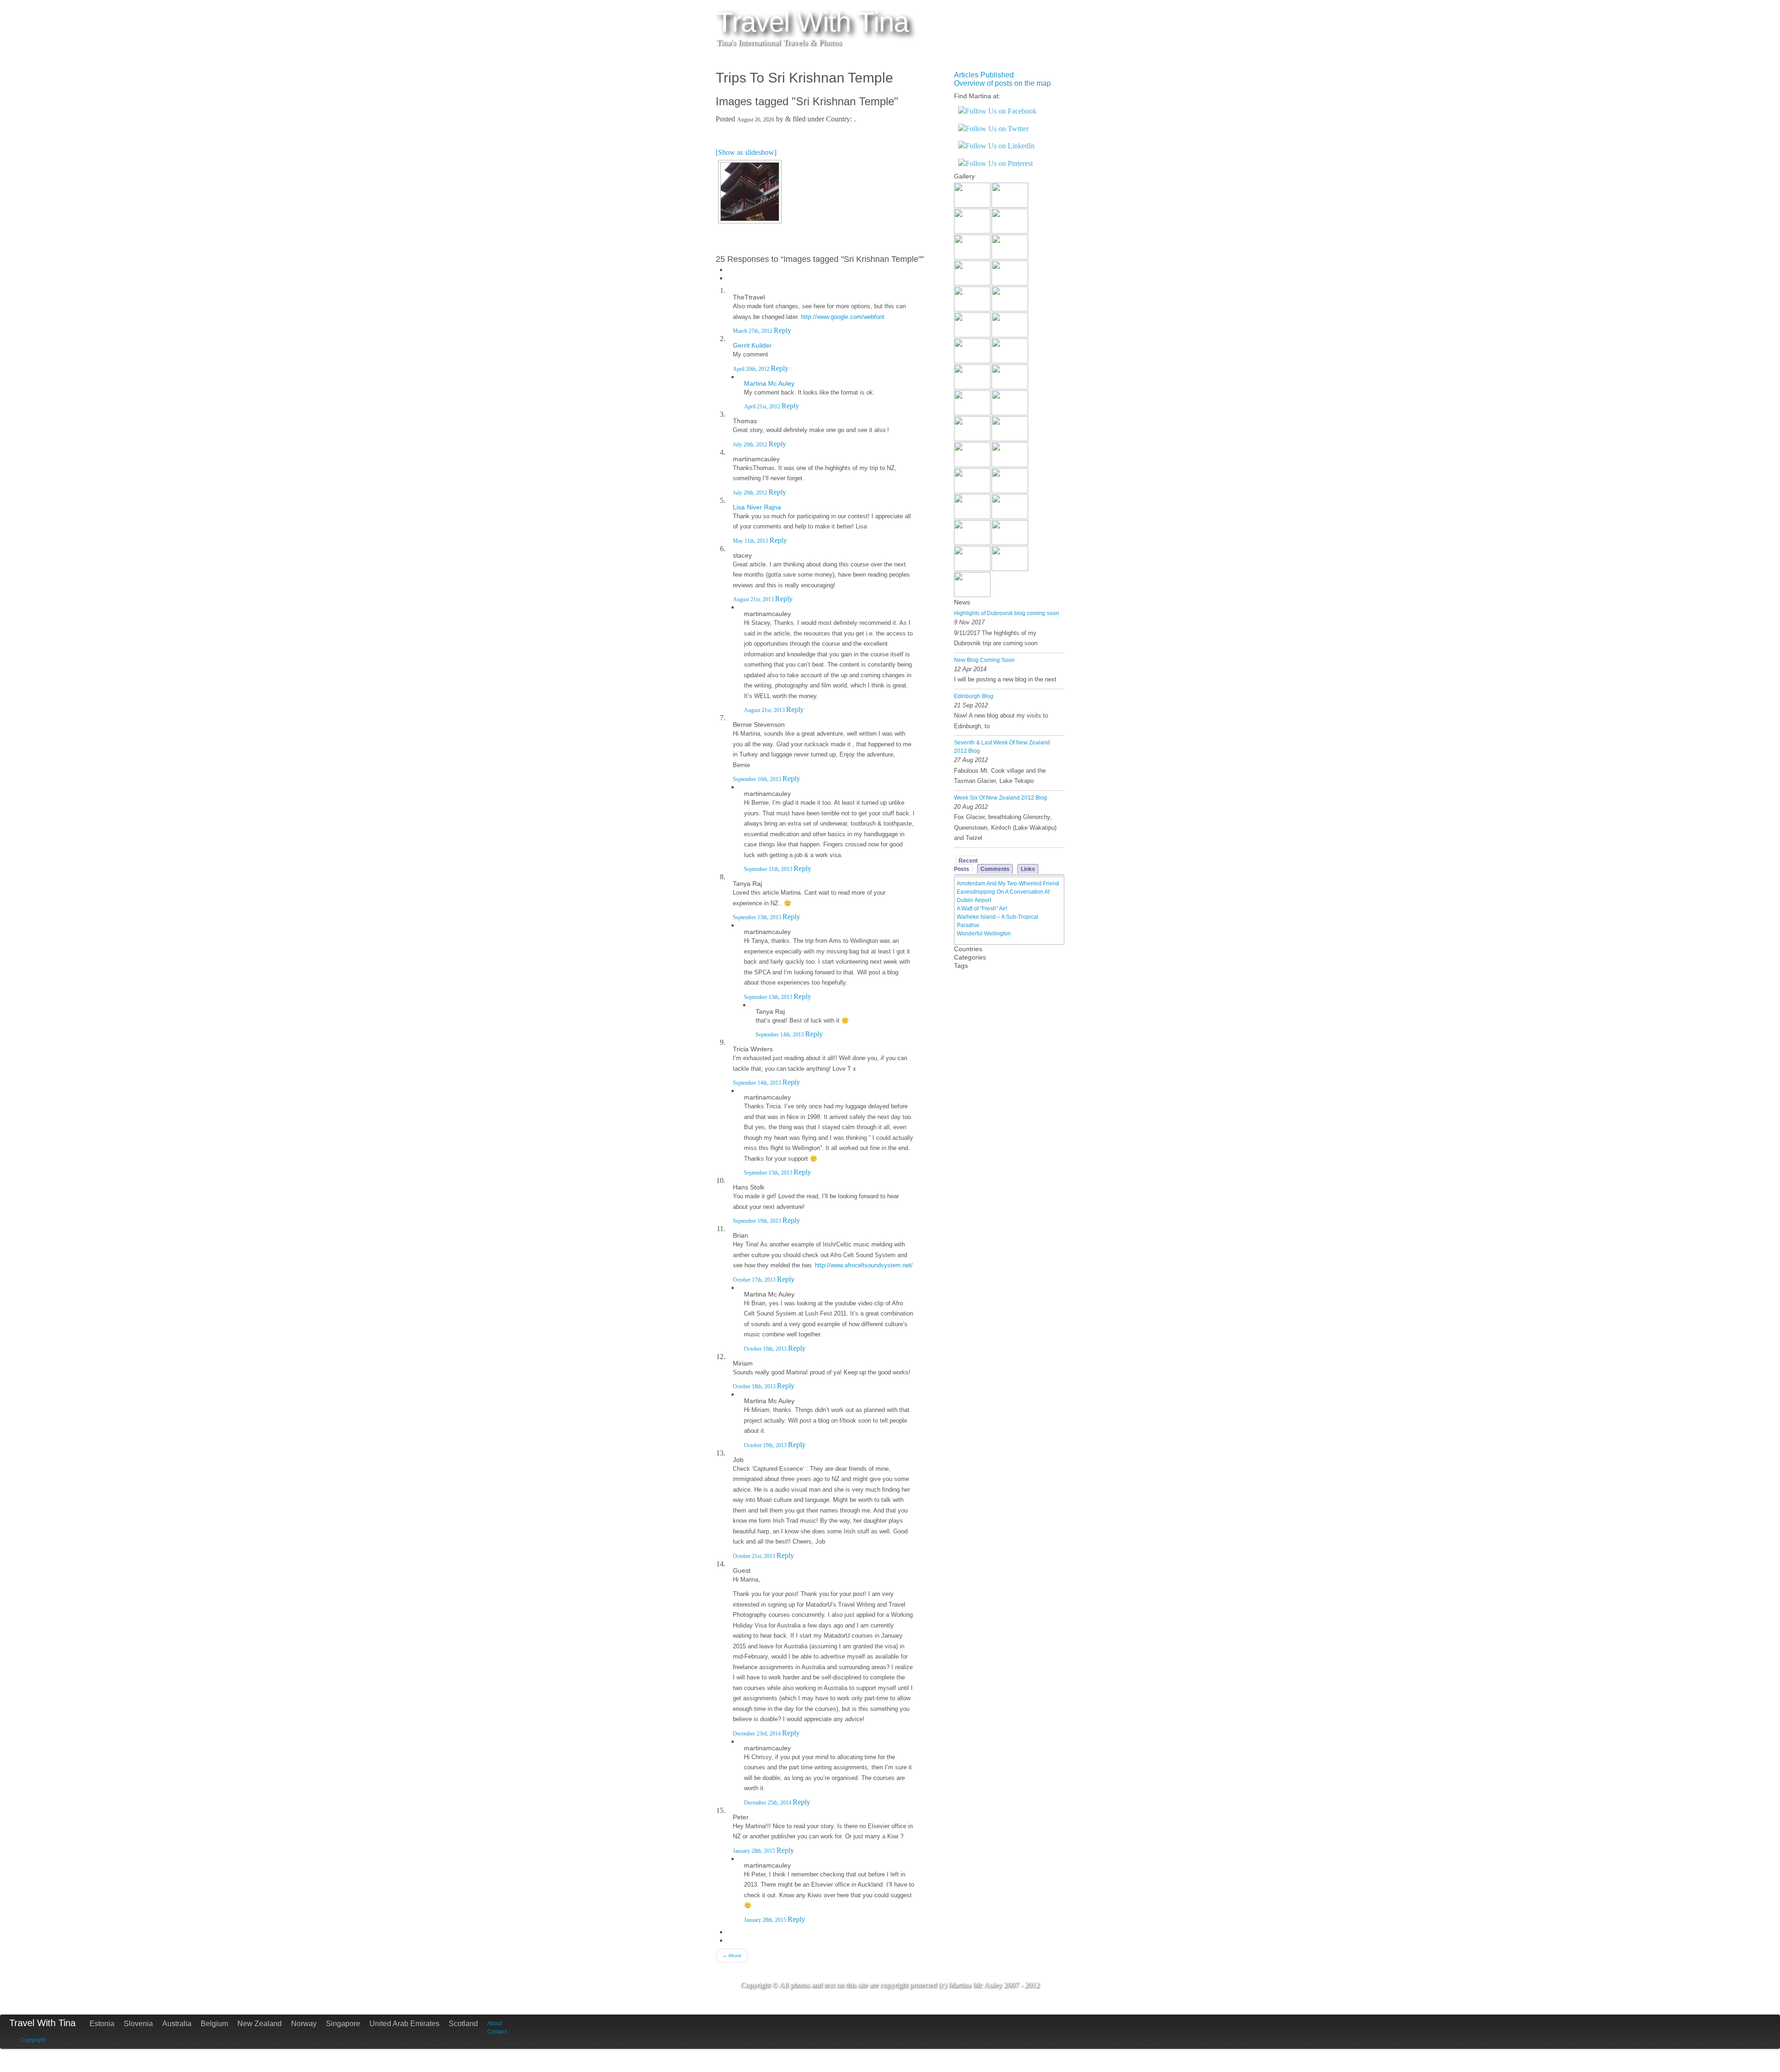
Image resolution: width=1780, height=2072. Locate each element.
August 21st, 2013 (754, 599)
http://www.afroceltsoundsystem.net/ (864, 1265)
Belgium (214, 2024)
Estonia (102, 2024)
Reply (782, 330)
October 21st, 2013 (755, 1556)
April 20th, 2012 (752, 369)
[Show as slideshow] (746, 152)
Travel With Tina (42, 2023)
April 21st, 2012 (763, 407)
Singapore (343, 2024)
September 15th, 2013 (769, 1173)
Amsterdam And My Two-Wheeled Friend (1008, 883)
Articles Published (984, 75)
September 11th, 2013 (769, 869)
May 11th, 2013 (751, 541)
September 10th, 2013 (758, 779)
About (732, 1955)
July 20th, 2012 (751, 445)
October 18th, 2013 (755, 1386)
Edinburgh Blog (974, 696)
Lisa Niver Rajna (757, 507)
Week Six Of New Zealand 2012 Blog (1001, 798)
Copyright (33, 2040)
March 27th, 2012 (753, 331)
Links (1028, 869)
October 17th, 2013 (755, 1280)
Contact (497, 2032)
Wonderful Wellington (984, 934)
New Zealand (260, 2024)
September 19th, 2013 (758, 1221)
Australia (177, 2024)
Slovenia (138, 2024)
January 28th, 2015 (755, 1851)
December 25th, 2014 (768, 1803)
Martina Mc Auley (769, 383)
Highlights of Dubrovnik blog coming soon (1007, 613)
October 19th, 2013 (766, 1349)
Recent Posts (966, 865)
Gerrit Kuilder (752, 345)
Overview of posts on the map (1002, 83)
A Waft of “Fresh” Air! (982, 909)
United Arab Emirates (404, 2024)
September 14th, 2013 (780, 1035)
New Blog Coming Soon (984, 660)
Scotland (463, 2024)
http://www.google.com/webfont (843, 317)
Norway (304, 2024)
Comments (995, 869)
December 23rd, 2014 (757, 1734)
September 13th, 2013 (758, 917)
